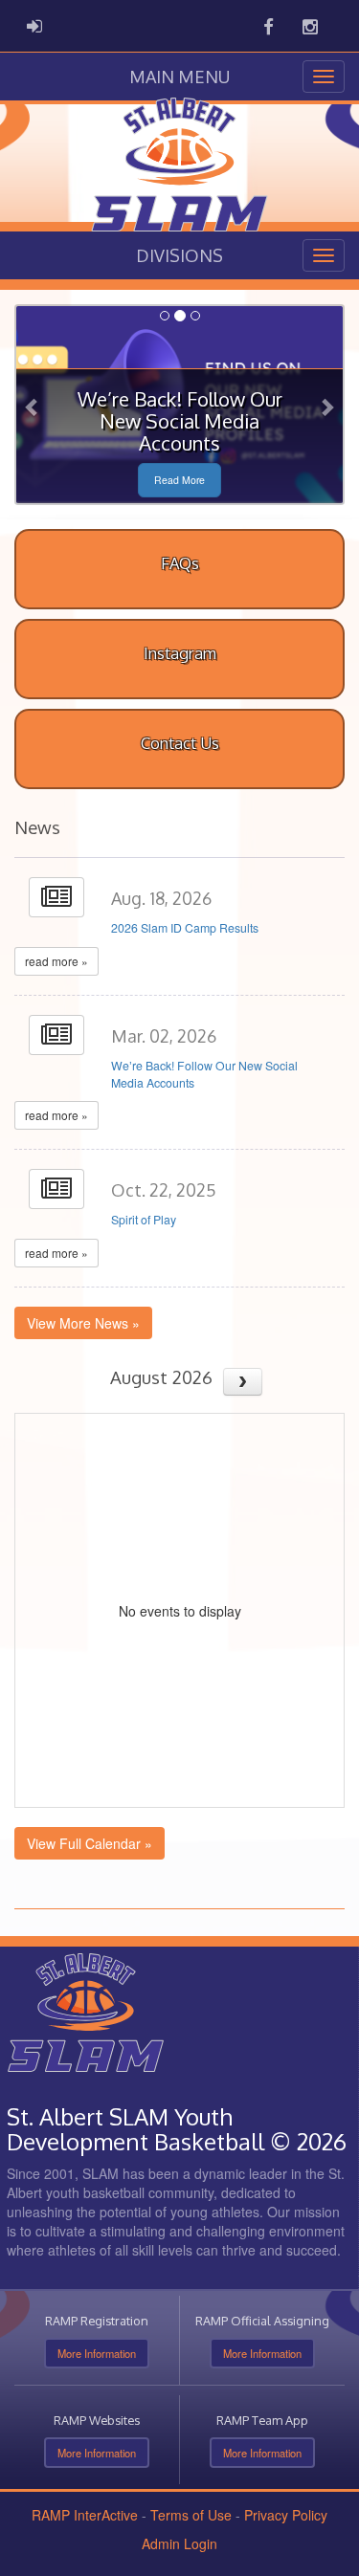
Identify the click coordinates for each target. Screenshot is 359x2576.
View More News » (83, 1323)
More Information (97, 2353)
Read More (179, 480)
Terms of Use (191, 2515)
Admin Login (179, 2543)
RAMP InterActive (85, 2515)
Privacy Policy (286, 2515)
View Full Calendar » (90, 1843)
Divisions (179, 255)
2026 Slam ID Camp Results (185, 928)
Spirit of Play (144, 1220)
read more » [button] (56, 961)
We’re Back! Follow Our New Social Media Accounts (204, 1074)
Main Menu (179, 77)
